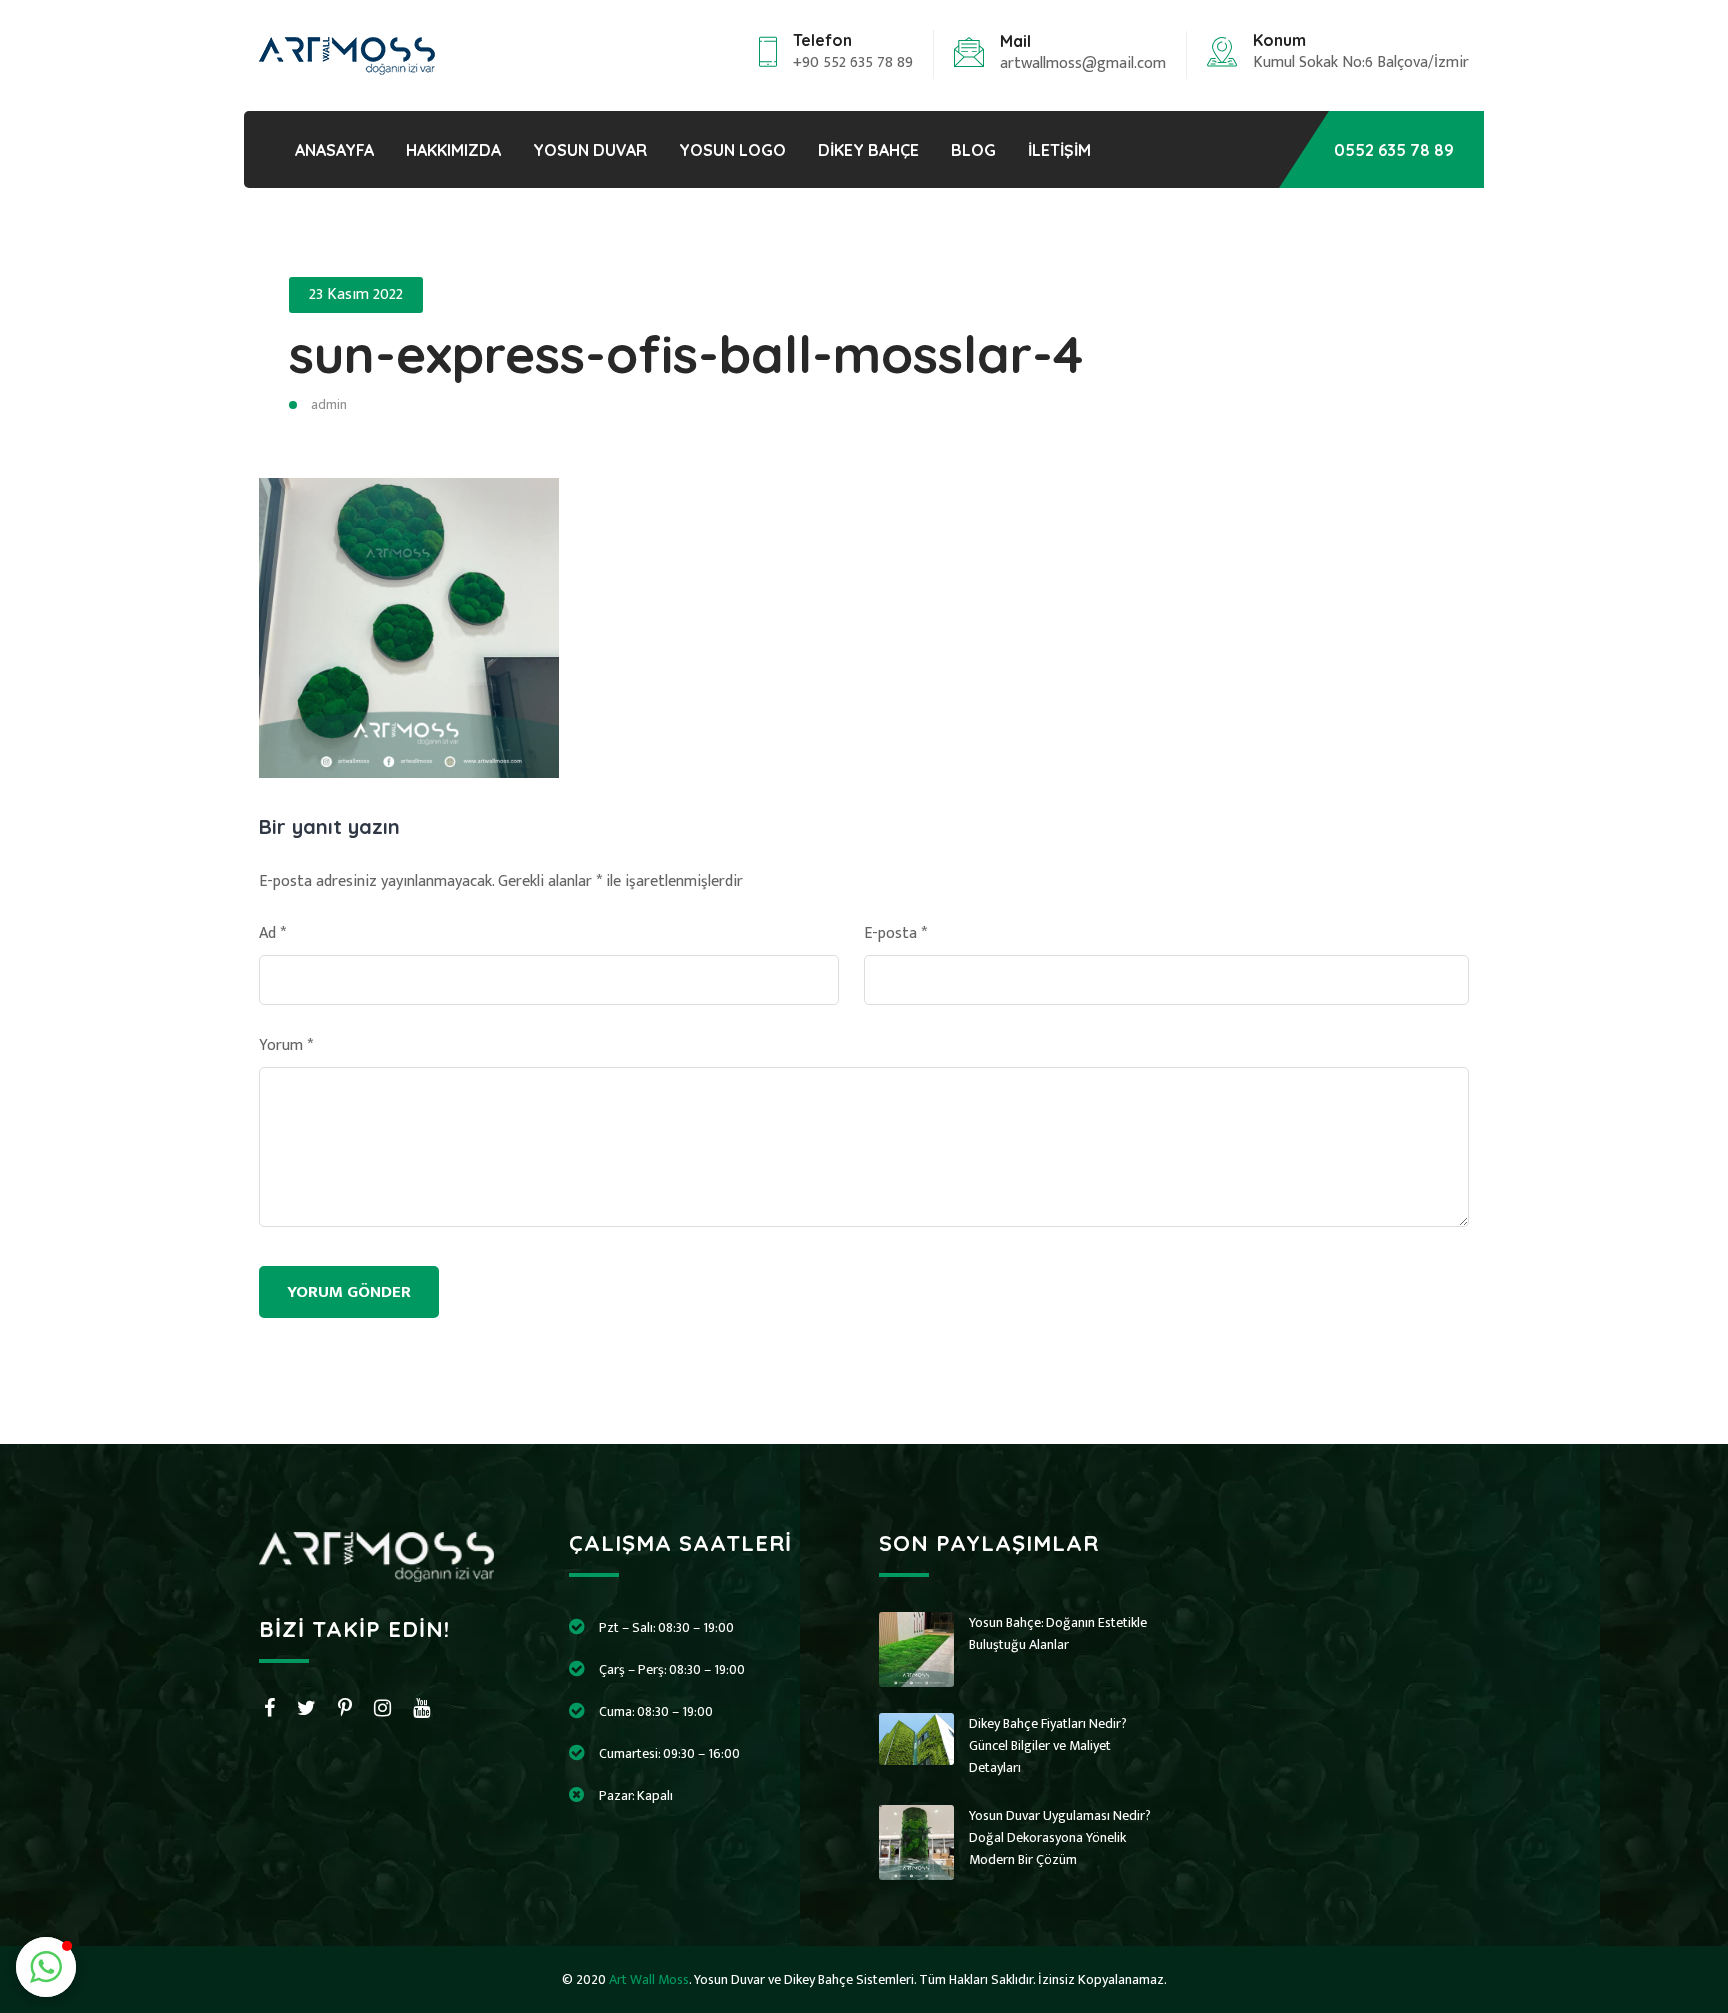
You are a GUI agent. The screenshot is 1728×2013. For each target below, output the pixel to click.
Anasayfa (334, 150)
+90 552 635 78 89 (853, 62)
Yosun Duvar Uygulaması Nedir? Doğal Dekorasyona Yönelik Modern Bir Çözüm (1060, 1837)
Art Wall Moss (649, 1979)
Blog (973, 150)
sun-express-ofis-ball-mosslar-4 (686, 353)
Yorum (286, 1046)
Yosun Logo (732, 150)
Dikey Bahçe (868, 150)
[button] (46, 1967)
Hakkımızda (453, 150)
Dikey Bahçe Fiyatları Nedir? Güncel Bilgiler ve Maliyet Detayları (1048, 1745)
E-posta (895, 934)
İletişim (1059, 150)
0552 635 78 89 (1394, 150)
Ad (272, 934)
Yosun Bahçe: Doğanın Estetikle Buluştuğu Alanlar (1058, 1633)
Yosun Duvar (590, 150)
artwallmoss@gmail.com (1083, 63)
